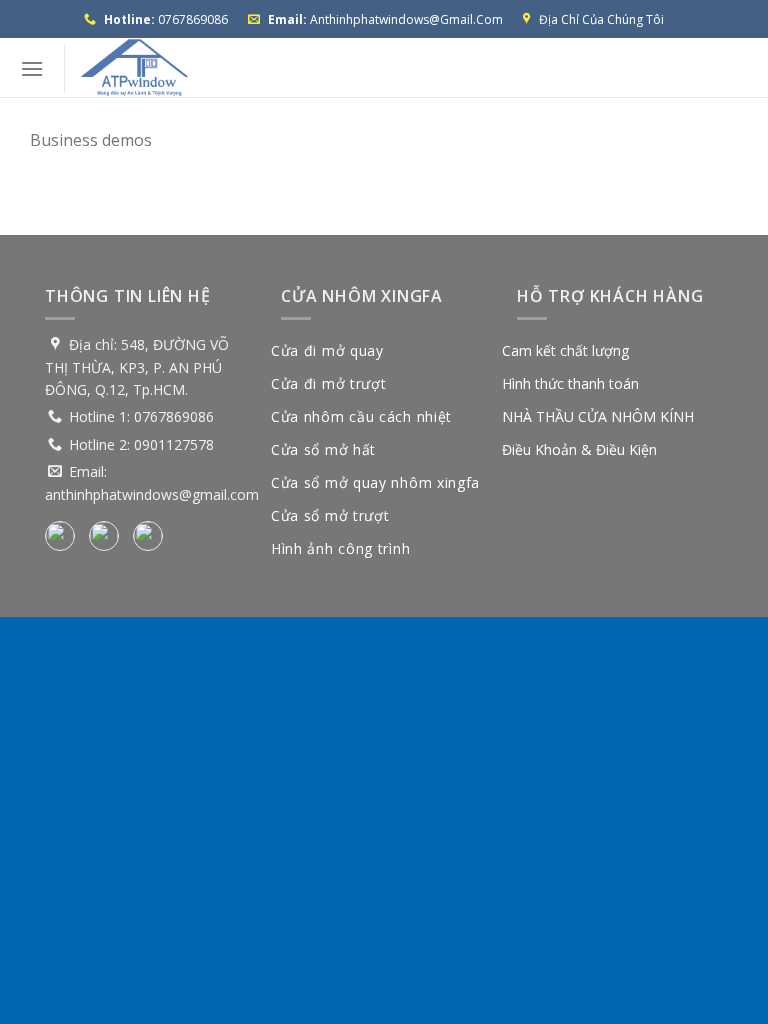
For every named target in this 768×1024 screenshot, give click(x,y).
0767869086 (193, 19)
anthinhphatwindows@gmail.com (406, 19)
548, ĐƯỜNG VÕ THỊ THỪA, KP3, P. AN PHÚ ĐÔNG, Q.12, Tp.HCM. (137, 367)
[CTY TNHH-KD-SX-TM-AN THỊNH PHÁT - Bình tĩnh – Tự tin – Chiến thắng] (134, 68)
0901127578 (174, 444)
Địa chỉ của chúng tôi (601, 19)
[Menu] (32, 68)
